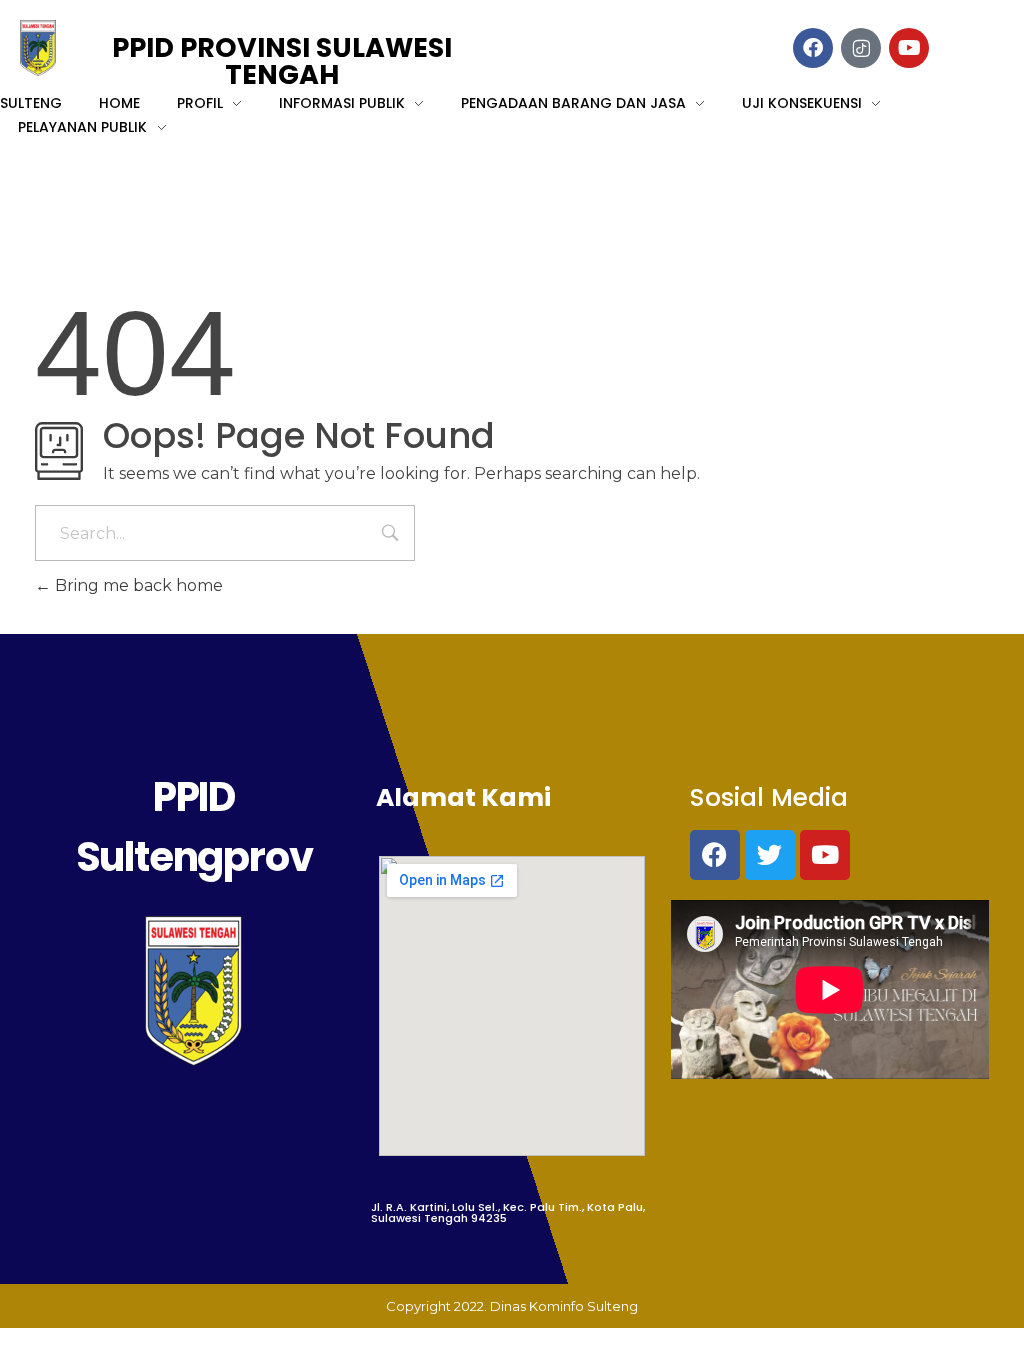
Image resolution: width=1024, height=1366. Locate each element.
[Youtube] (825, 855)
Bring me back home (137, 585)
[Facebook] (715, 855)
